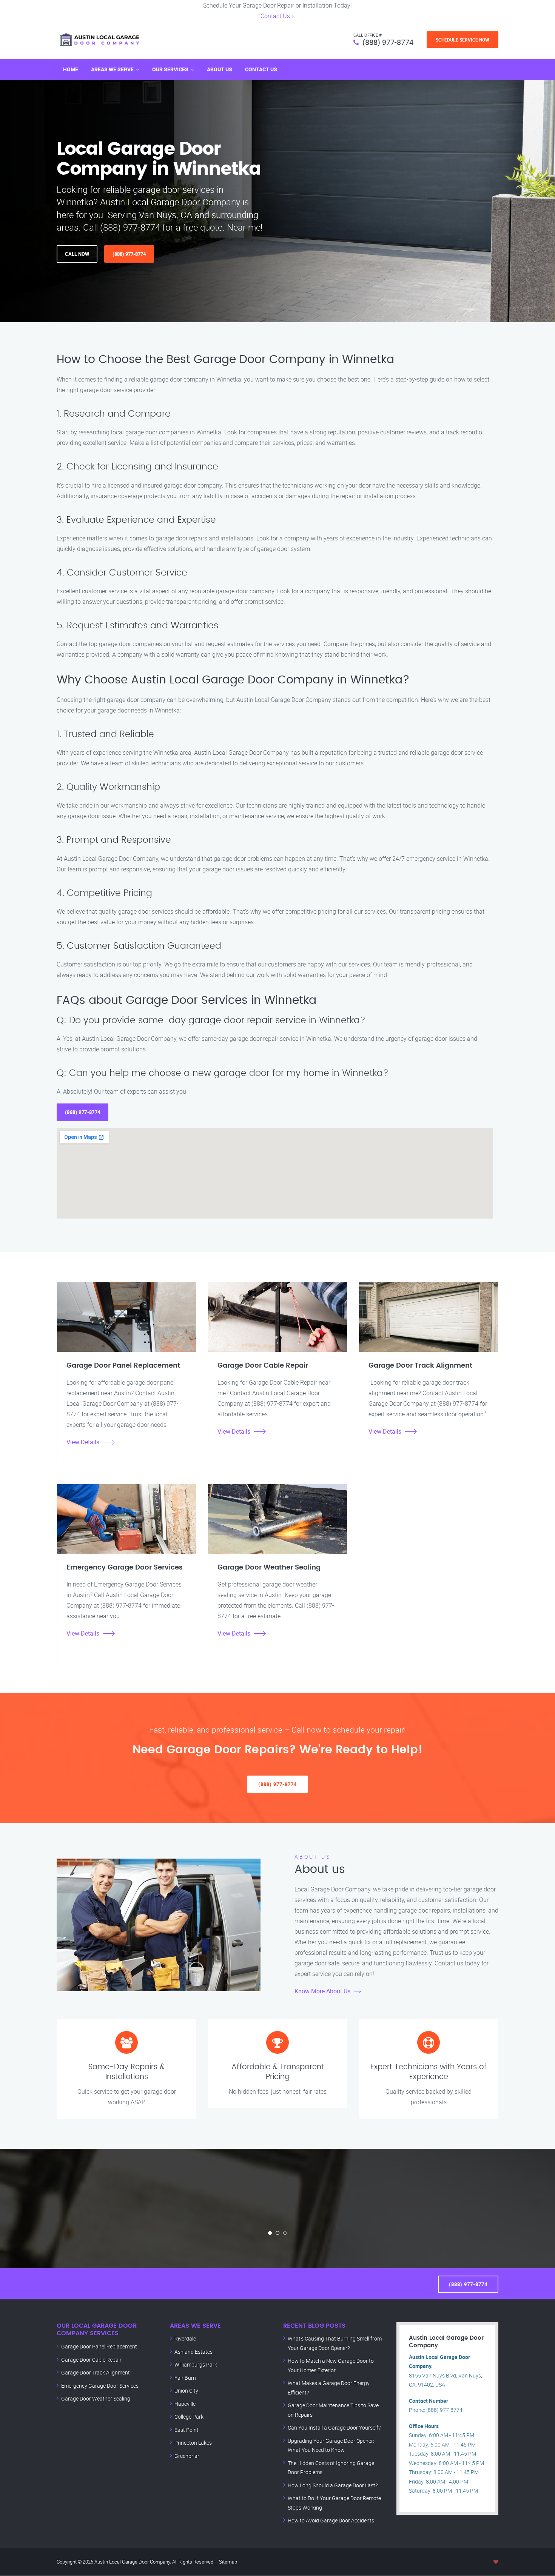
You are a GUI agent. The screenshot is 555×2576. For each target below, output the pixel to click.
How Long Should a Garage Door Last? (333, 2485)
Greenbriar (187, 2456)
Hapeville (185, 2404)
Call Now (77, 254)
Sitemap (228, 2562)
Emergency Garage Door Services (100, 2386)
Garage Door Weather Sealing (96, 2398)
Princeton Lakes (193, 2443)
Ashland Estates (193, 2352)
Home (71, 69)
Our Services (170, 69)
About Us (220, 69)
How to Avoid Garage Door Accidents (331, 2520)
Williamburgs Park (196, 2364)
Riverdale (185, 2338)
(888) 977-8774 (388, 42)
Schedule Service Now (462, 40)
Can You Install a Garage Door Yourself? (334, 2428)
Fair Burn (185, 2378)
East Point (187, 2430)
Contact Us (275, 16)
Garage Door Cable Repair (91, 2360)
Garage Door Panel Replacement (99, 2346)
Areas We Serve (112, 69)
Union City (186, 2391)
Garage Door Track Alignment (96, 2372)
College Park (189, 2417)
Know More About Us (322, 1991)
